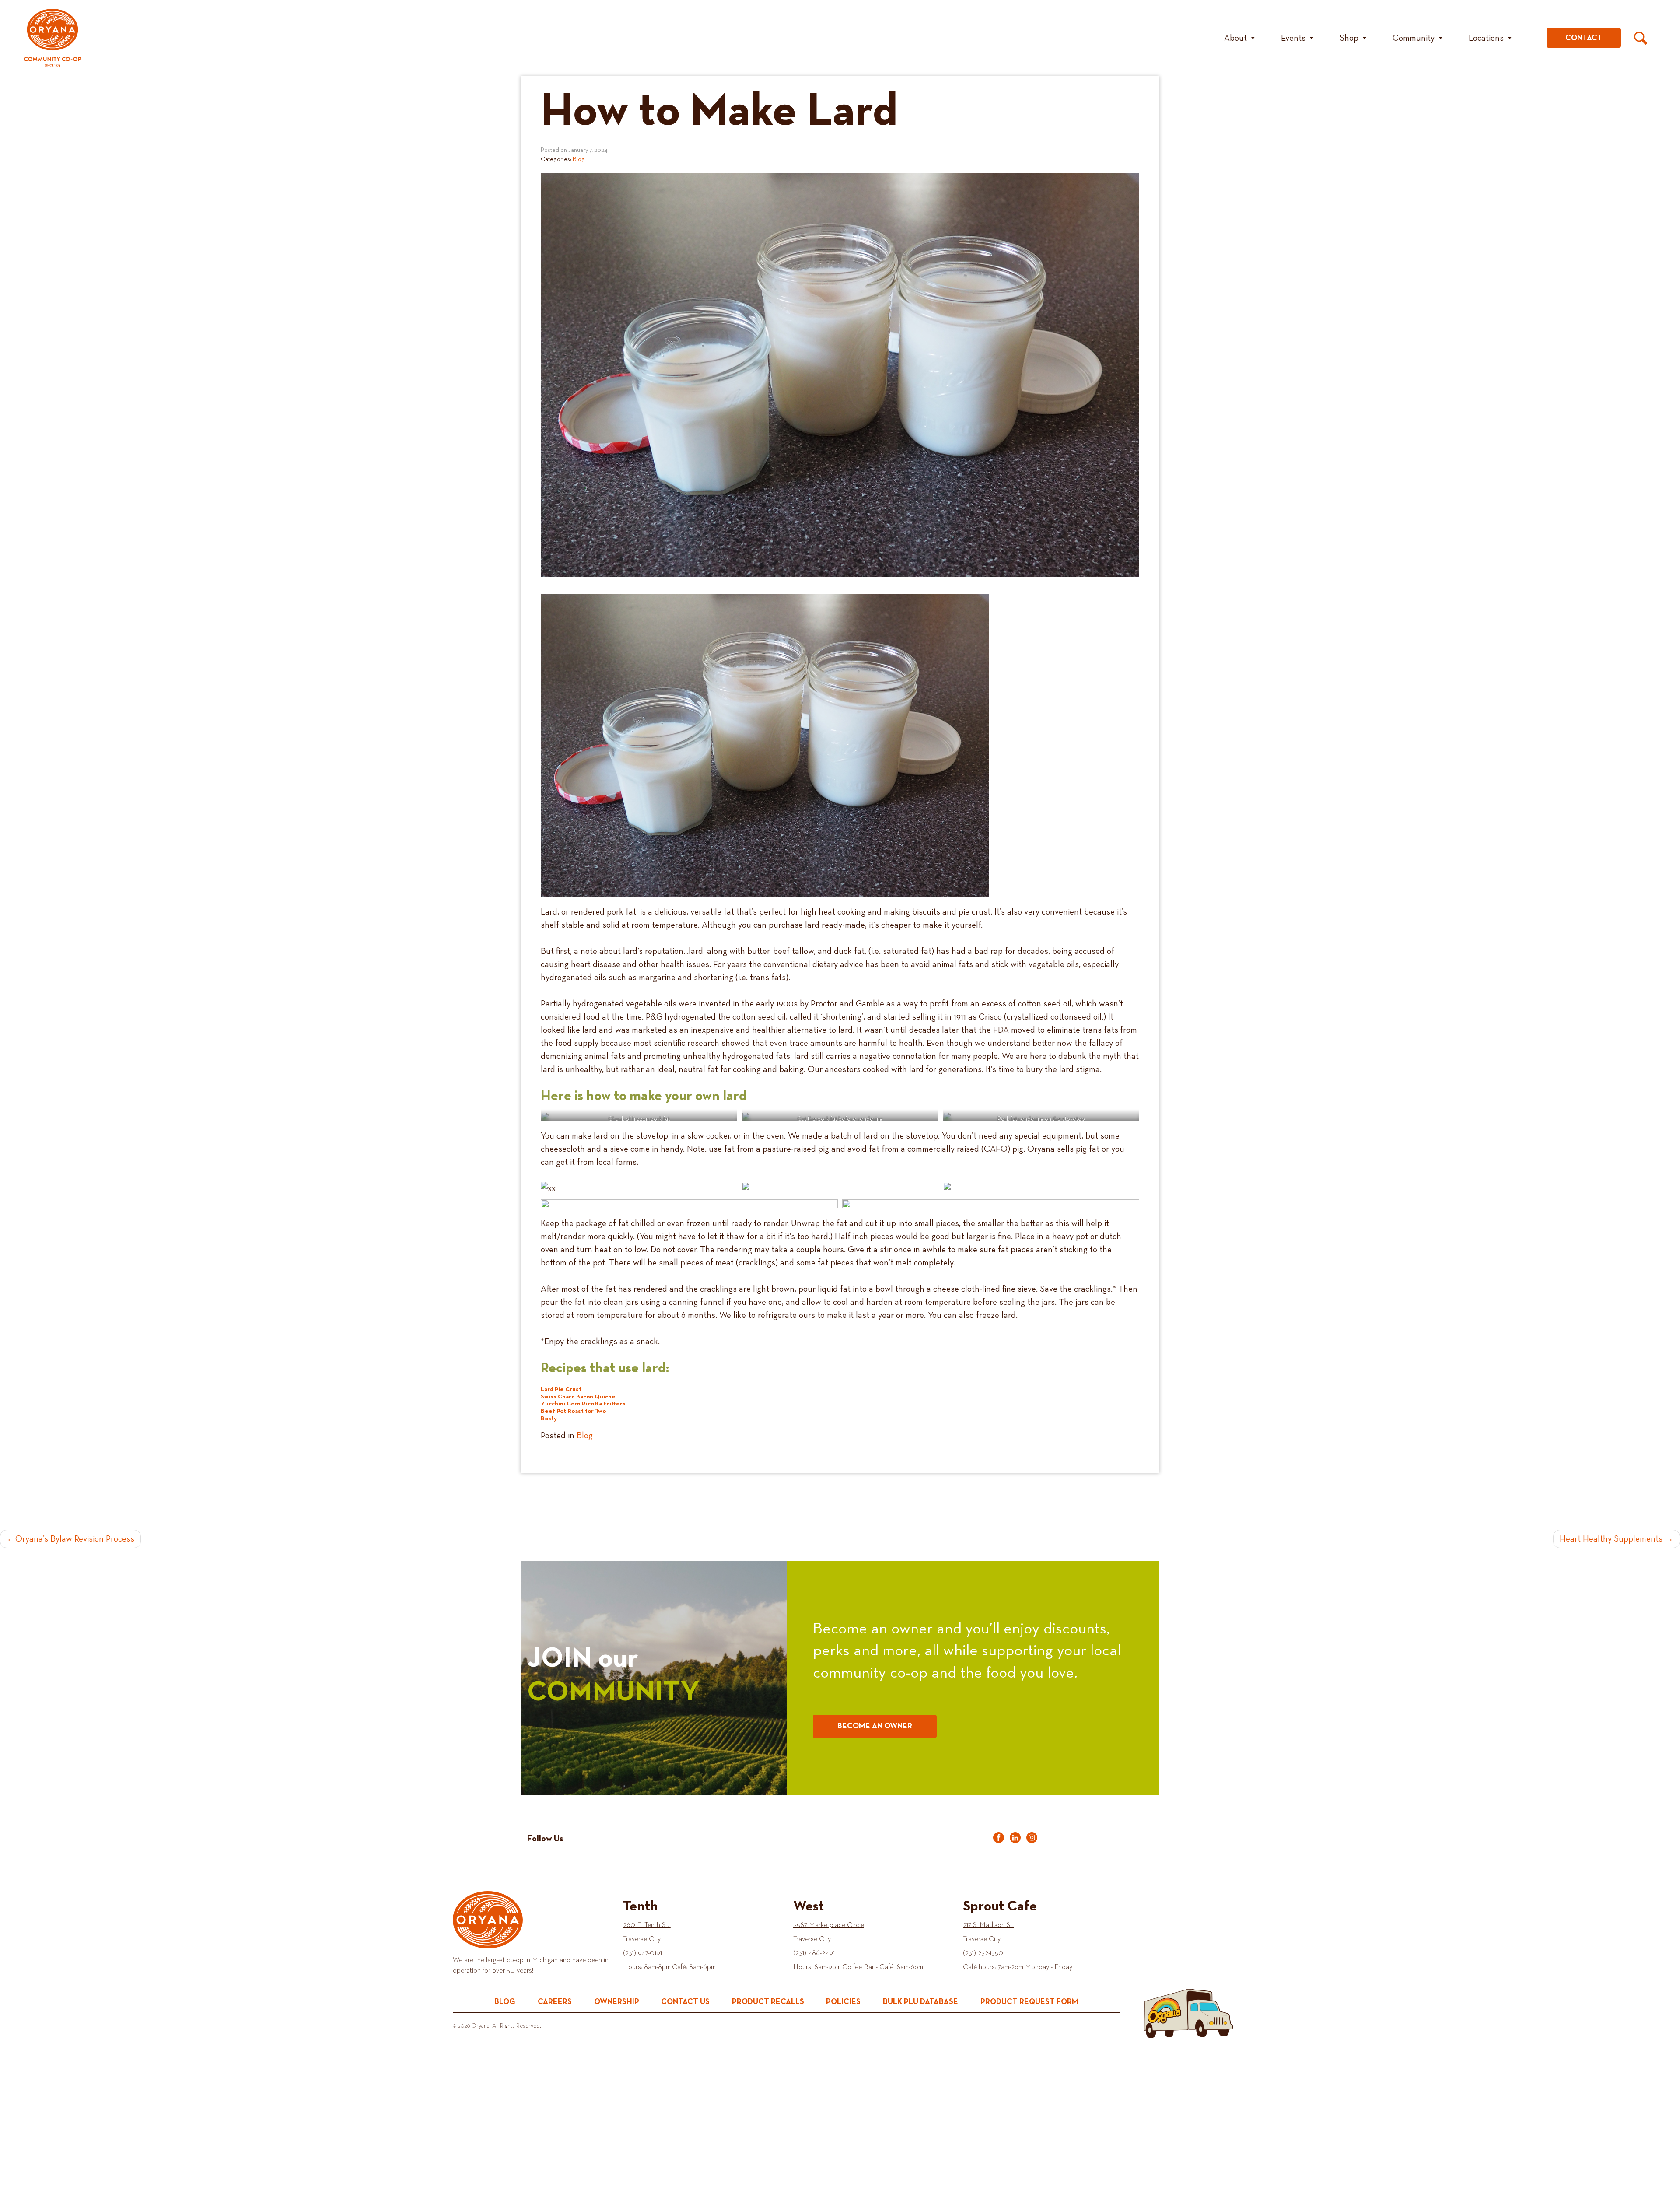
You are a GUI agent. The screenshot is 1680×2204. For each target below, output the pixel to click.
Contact (1584, 38)
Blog (579, 159)
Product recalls (768, 2002)
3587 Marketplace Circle (829, 1925)
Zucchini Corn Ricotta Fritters (583, 1404)
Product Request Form (1029, 2002)
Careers (555, 2002)
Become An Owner (875, 1726)
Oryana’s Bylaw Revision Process (75, 1539)
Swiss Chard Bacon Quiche (578, 1397)
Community (1414, 38)
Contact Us (685, 2002)
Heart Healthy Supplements (1611, 1539)
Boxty (549, 1419)
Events (1293, 38)
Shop (1349, 38)
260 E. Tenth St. (647, 1925)
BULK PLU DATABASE (920, 2002)
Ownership (617, 2002)
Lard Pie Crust (561, 1389)
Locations (1486, 38)
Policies (843, 2002)
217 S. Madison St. (988, 1925)
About (1235, 38)
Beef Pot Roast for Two (573, 1411)
